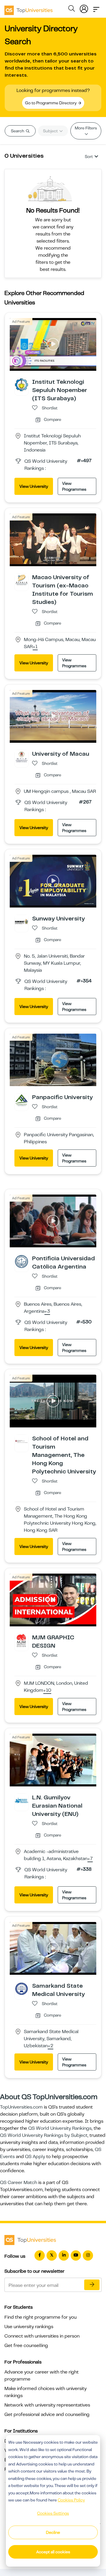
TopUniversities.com (21, 2107)
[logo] (29, 8)
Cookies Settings (53, 2513)
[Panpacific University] (21, 1100)
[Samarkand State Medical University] (21, 1989)
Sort (89, 157)
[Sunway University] (21, 921)
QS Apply (35, 2157)
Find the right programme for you (40, 2317)
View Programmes (74, 486)
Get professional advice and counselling (47, 2414)
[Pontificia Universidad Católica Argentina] (21, 1261)
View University (34, 486)
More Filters (86, 128)
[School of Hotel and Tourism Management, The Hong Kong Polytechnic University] (21, 1441)
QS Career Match (19, 2183)
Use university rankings (29, 2327)
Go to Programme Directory (51, 103)
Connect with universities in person (42, 2336)
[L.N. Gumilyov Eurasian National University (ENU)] (21, 1800)
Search (18, 131)
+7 (90, 1859)
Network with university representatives (47, 2405)
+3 (47, 1312)
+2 (50, 2046)
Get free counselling (26, 2346)
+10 (47, 1691)
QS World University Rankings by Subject (44, 2135)
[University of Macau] (21, 756)
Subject (51, 131)
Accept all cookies (53, 2552)
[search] (72, 9)
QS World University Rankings (60, 2128)
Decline (53, 2532)
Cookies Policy (71, 2500)
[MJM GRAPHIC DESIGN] (21, 1640)
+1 (35, 647)
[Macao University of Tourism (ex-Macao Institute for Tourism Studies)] (21, 580)
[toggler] (96, 8)
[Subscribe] (92, 2285)
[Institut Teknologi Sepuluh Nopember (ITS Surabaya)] (21, 385)
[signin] (84, 8)
